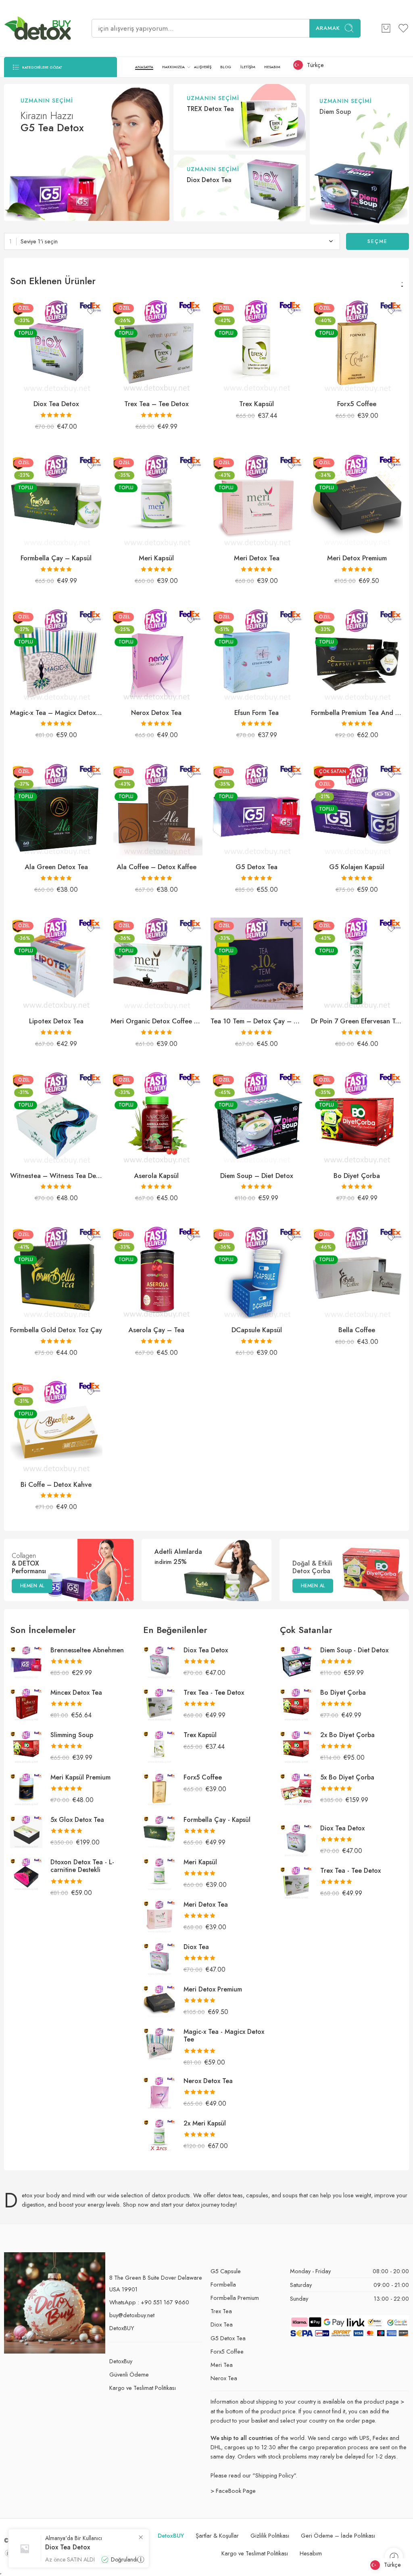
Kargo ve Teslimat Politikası (143, 2388)
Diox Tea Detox (56, 404)
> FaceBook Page (233, 2491)
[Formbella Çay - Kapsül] (56, 501)
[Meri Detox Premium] (357, 501)
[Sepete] (386, 28)
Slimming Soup (72, 1735)
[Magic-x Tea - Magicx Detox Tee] (56, 655)
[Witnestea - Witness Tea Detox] (56, 1118)
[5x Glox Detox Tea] (26, 1831)
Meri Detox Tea (257, 558)
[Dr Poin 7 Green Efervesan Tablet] (357, 964)
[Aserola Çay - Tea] (157, 1273)
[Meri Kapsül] (157, 501)
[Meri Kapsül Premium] (26, 1789)
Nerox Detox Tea (156, 713)
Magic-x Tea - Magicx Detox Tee (224, 2035)
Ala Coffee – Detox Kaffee (156, 867)
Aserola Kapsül (156, 1176)
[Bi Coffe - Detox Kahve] (56, 1427)
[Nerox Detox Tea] (157, 655)
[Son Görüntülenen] (394, 2557)
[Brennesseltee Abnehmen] (26, 1662)
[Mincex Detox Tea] (26, 1704)
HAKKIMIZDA (173, 67)
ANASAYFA (144, 67)
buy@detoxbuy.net (132, 2315)
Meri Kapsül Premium (80, 1777)
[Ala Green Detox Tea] (56, 810)
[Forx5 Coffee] (357, 346)
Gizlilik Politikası (270, 2535)
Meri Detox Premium (357, 558)
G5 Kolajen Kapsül (357, 867)
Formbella (223, 2284)
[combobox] (172, 241)
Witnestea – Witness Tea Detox (56, 1176)
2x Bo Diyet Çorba (347, 1735)
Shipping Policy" (275, 2475)
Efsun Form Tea (257, 713)
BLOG (226, 67)
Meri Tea (222, 2365)
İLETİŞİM (248, 67)
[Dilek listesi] (91, 311)
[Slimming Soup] (26, 1747)
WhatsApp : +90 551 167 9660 (149, 2302)
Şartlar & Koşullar (217, 2535)
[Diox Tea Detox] (56, 346)
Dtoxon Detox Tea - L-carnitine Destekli (82, 1866)
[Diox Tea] (159, 1959)
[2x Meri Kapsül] (159, 2135)
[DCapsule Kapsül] (257, 1273)
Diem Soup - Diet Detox (354, 1650)
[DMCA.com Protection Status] (24, 2552)
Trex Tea (221, 2311)
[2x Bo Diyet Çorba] (296, 1747)
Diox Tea (196, 1947)
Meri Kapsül (156, 558)
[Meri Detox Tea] (257, 501)
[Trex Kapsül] (257, 346)
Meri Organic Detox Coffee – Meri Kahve (157, 1021)
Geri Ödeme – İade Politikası (338, 2535)
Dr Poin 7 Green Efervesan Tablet (357, 1021)
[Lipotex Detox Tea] (56, 964)
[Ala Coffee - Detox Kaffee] (157, 810)
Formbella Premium (235, 2298)
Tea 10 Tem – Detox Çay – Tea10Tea (257, 1021)
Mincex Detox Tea (76, 1693)
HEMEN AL (32, 1586)
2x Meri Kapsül (205, 2123)
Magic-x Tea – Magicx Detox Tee (56, 713)
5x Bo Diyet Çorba (347, 1777)
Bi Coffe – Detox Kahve (56, 1484)
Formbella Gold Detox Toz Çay (56, 1330)
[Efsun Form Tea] (257, 655)
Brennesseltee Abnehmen (87, 1650)
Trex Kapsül (257, 404)
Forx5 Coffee (357, 404)
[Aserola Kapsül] (157, 1118)
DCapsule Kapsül (257, 1330)
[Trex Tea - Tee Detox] (157, 346)
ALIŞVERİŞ (203, 67)
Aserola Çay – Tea (156, 1330)
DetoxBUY (122, 2328)
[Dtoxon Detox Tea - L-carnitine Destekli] (26, 1874)
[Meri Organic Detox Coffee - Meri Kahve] (157, 964)
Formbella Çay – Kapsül (56, 558)
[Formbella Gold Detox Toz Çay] (56, 1273)
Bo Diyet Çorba (357, 1176)
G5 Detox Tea (257, 867)
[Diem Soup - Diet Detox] (257, 1118)
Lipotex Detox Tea (56, 1021)
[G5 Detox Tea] (257, 810)
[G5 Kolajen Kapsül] (357, 810)
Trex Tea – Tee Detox (156, 404)
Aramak (328, 28)
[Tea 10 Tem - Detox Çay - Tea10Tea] (257, 964)
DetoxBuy (121, 2361)
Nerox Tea (224, 2378)
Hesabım (311, 2553)
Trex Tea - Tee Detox (214, 1693)
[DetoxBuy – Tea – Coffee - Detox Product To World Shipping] (38, 28)
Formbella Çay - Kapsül (217, 1820)
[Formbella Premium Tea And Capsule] (357, 655)
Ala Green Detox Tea (56, 867)
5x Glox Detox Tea (77, 1820)
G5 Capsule (226, 2271)
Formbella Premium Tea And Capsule (357, 713)
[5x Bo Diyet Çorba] (296, 1789)
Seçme (378, 241)
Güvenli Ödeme (129, 2374)
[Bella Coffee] (357, 1273)
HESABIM (272, 67)
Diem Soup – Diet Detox (257, 1176)
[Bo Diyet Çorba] (357, 1118)
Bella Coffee (357, 1330)
